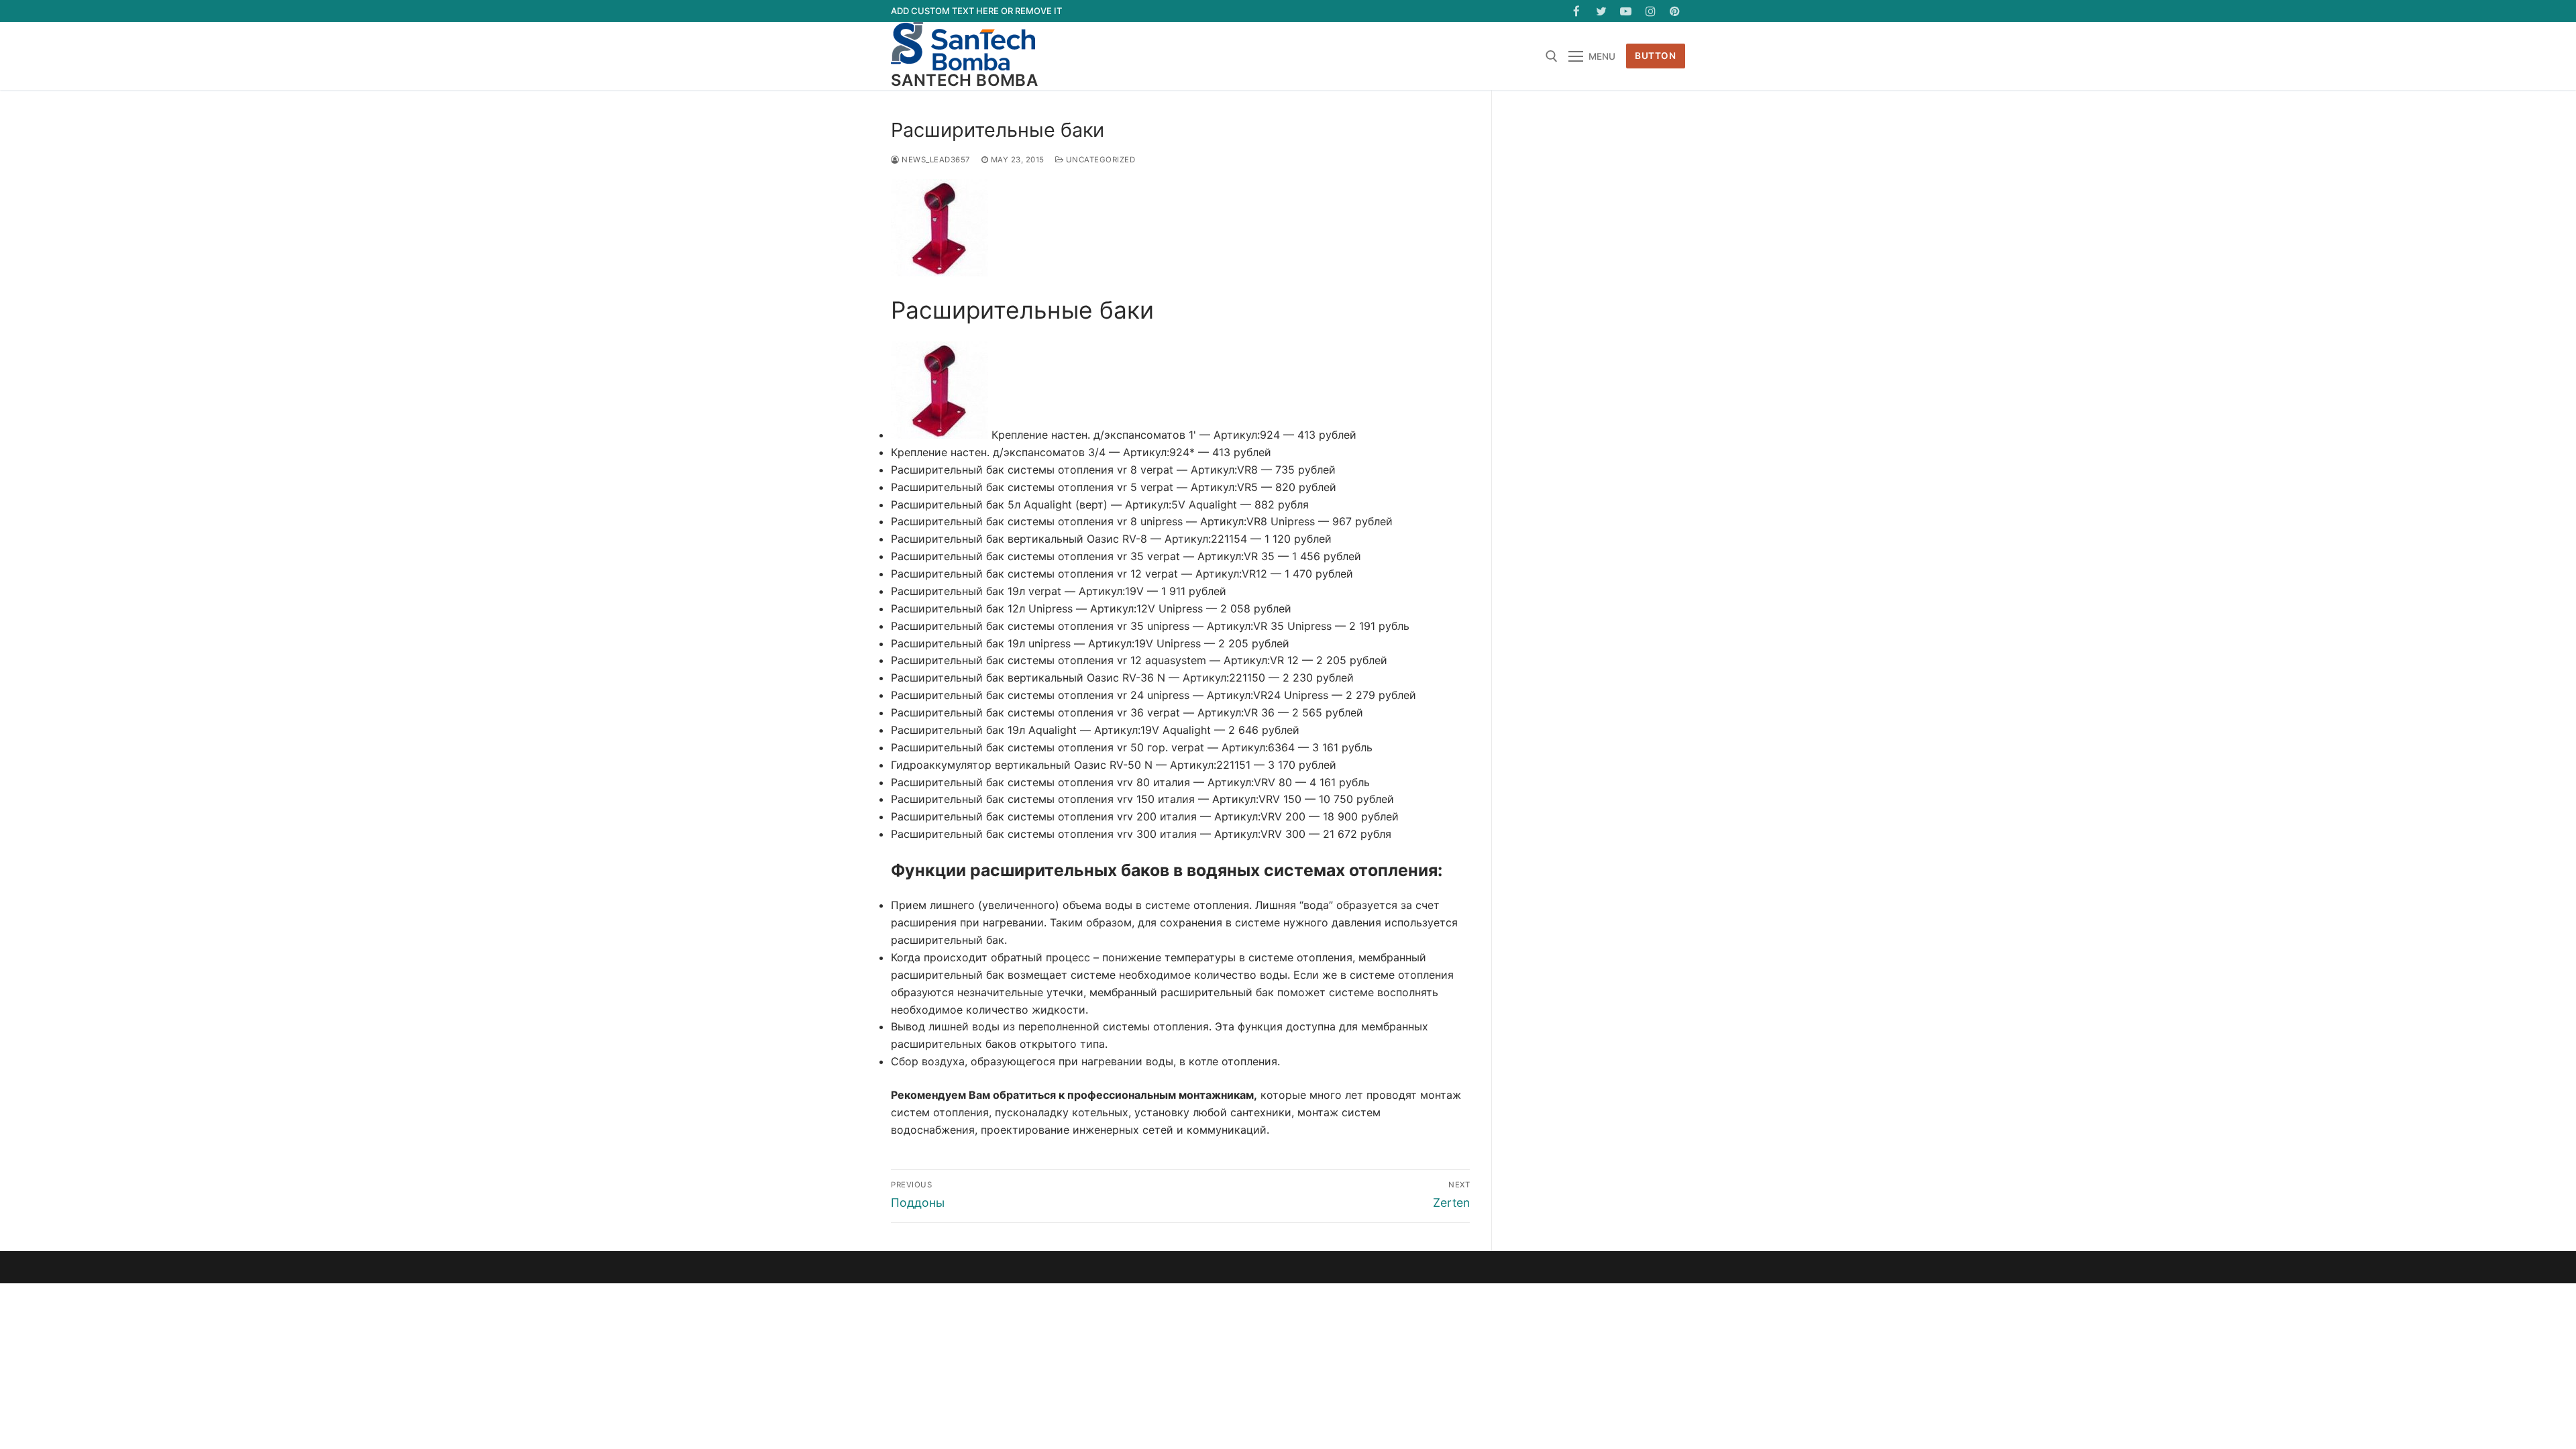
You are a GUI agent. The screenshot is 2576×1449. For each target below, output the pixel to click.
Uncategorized (1099, 160)
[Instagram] (1651, 11)
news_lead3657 (935, 160)
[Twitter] (1602, 11)
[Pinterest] (1675, 11)
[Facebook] (1577, 11)
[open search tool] (1552, 56)
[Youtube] (1626, 11)
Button (1655, 56)
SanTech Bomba (964, 80)
